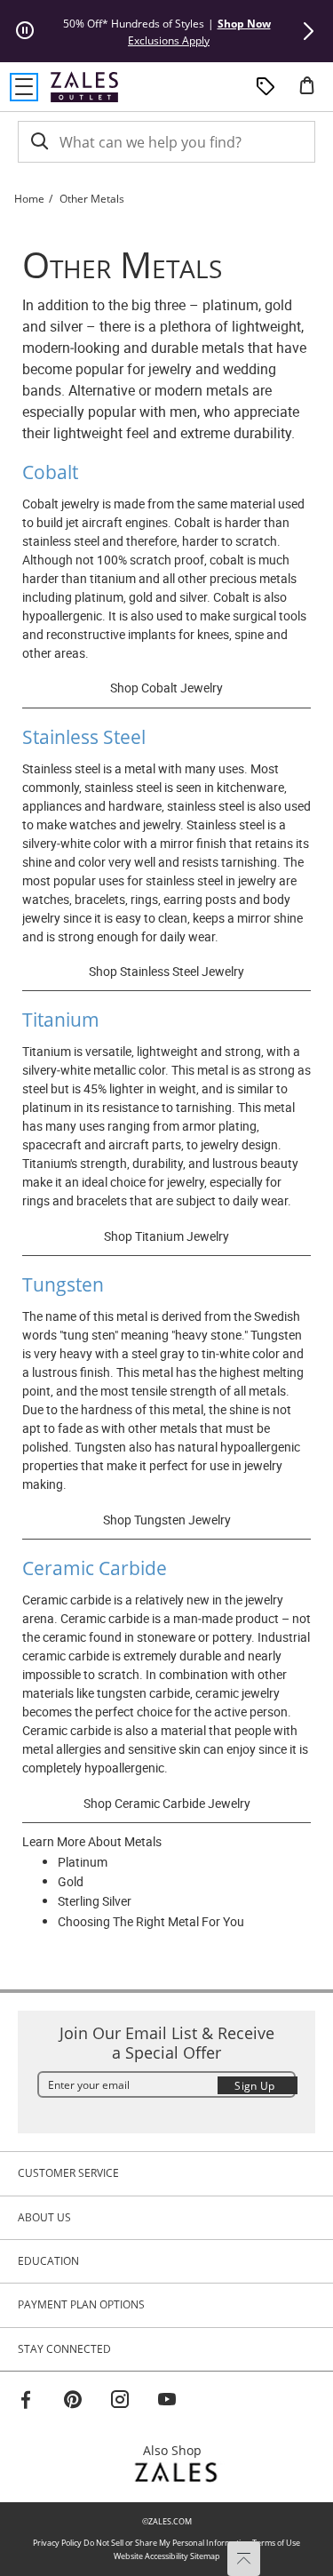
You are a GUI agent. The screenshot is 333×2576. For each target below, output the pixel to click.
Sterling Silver (95, 1901)
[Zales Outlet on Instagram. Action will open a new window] (120, 2402)
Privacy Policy (57, 2543)
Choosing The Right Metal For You (151, 1921)
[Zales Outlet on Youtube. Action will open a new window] (167, 2402)
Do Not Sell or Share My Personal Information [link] (167, 2543)
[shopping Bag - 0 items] (313, 92)
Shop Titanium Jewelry (166, 1236)
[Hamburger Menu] (24, 87)
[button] (308, 31)
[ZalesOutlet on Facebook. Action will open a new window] (26, 2402)
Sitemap (205, 2556)
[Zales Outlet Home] (84, 87)
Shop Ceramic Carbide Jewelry (167, 1803)
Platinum (83, 1862)
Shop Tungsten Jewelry (167, 1520)
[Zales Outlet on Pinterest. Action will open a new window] (73, 2402)
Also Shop (178, 2450)
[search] (38, 142)
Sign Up (255, 2086)
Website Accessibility (151, 2556)
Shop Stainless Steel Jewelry (166, 971)
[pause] (25, 31)
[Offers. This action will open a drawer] (266, 87)
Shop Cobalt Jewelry (166, 688)
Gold (71, 1881)
